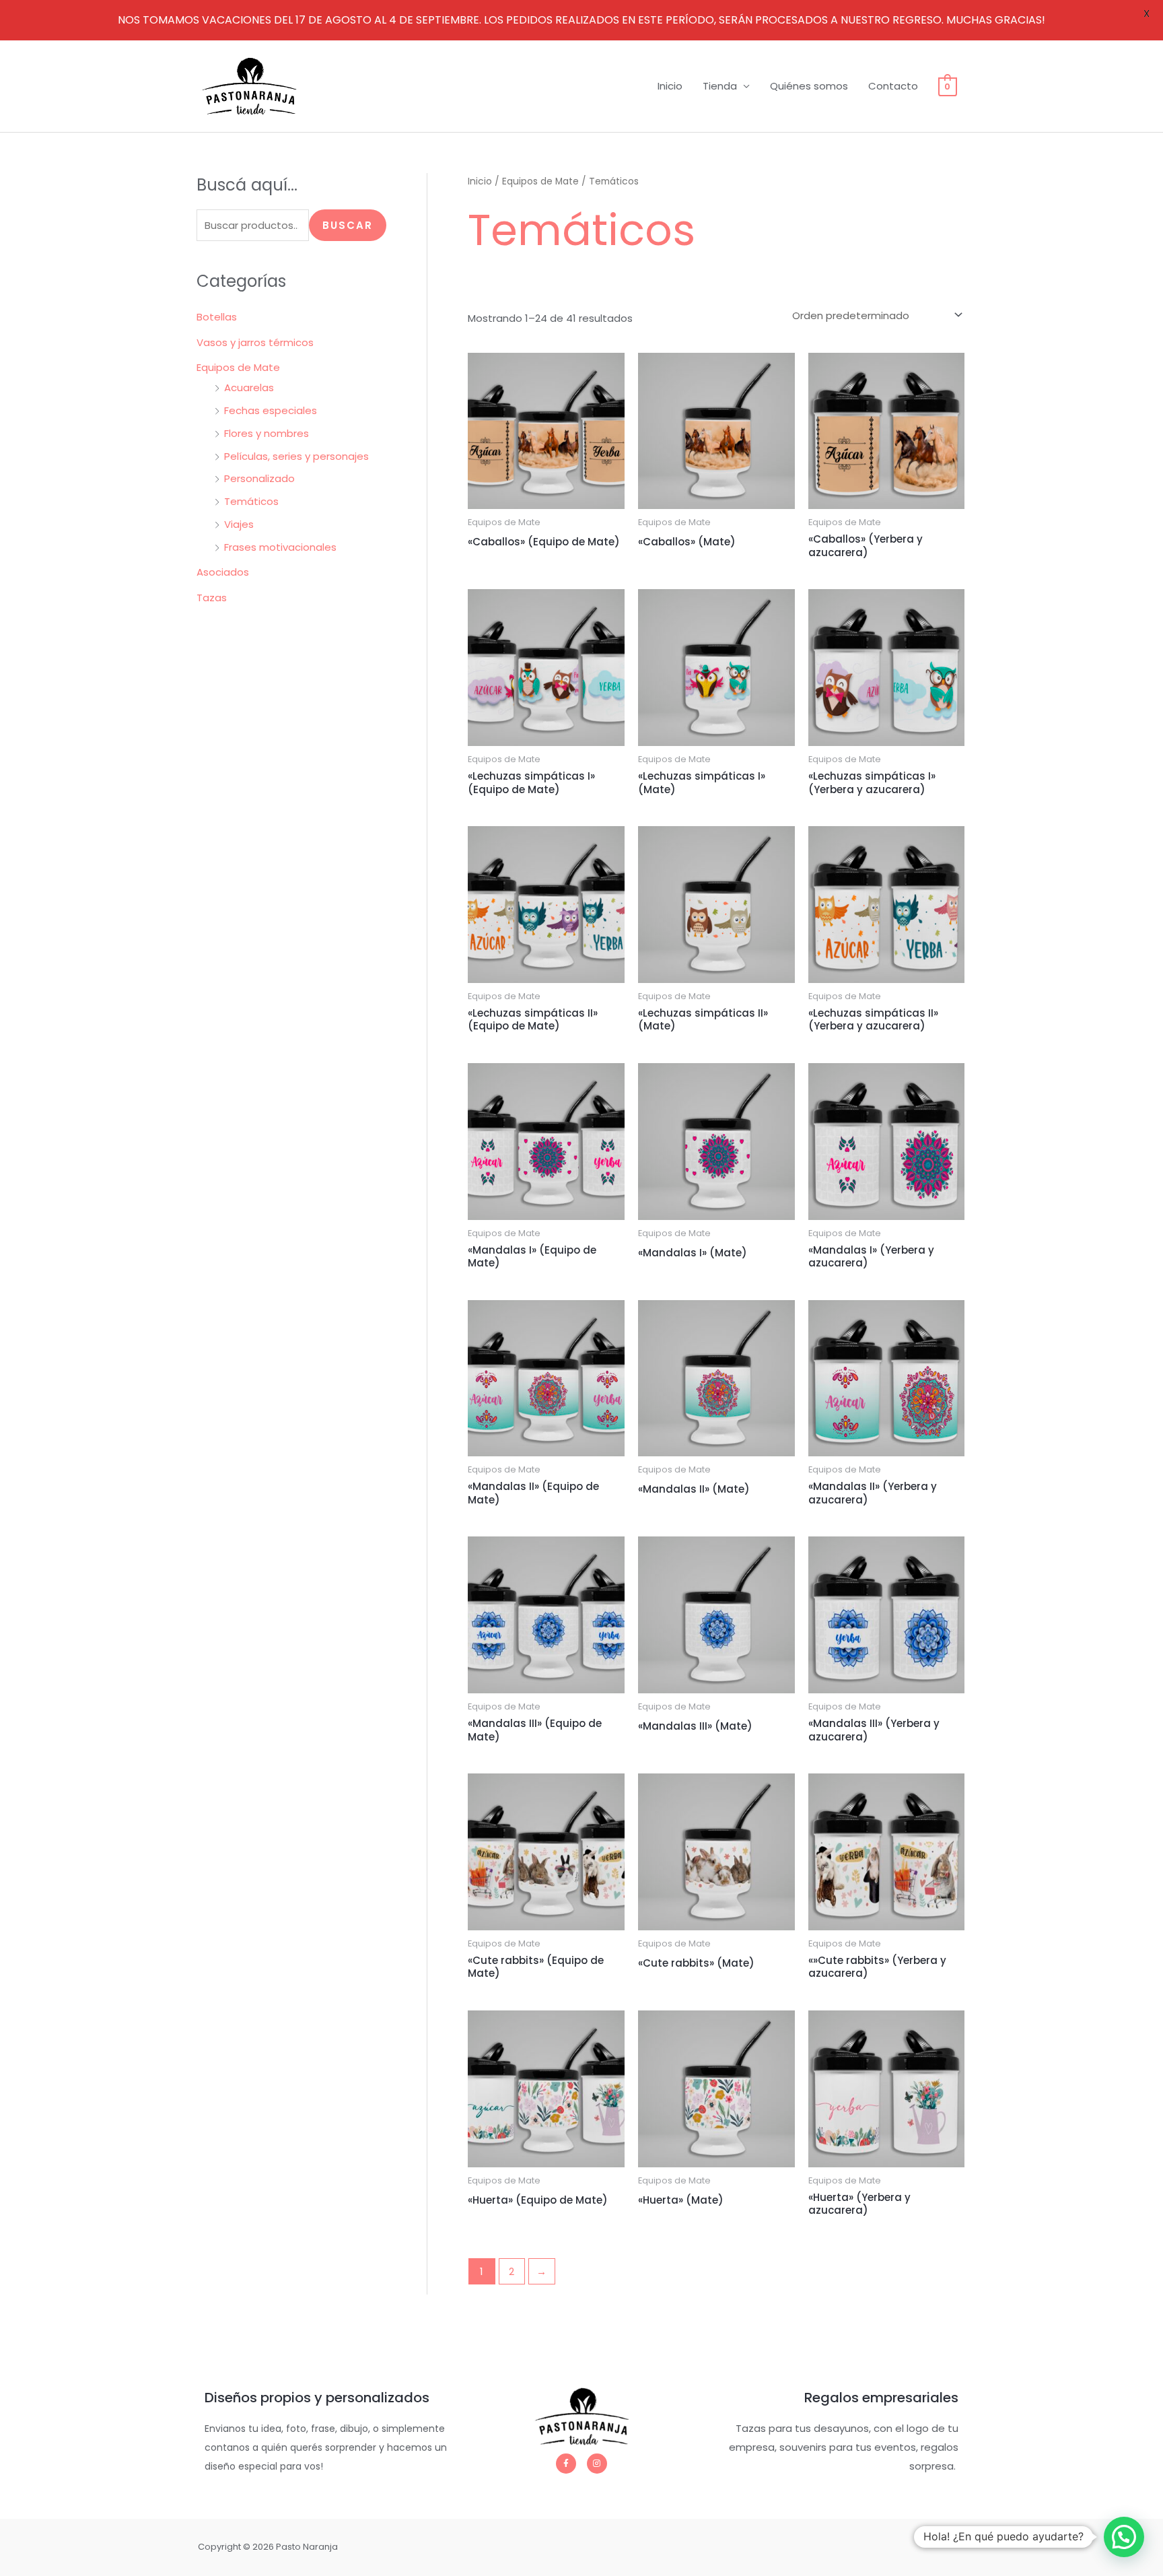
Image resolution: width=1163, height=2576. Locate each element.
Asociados (223, 572)
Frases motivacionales (280, 547)
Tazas (212, 598)
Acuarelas (249, 387)
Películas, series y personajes (296, 456)
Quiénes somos (809, 86)
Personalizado (259, 478)
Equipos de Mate (238, 367)
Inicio (670, 86)
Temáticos (251, 501)
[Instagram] (597, 2464)
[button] (1124, 2537)
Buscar (348, 225)
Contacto (893, 86)
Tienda (720, 86)
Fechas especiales (271, 410)
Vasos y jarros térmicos (255, 342)
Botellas (217, 317)
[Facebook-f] (566, 2464)
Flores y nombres (267, 433)
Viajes (239, 524)
